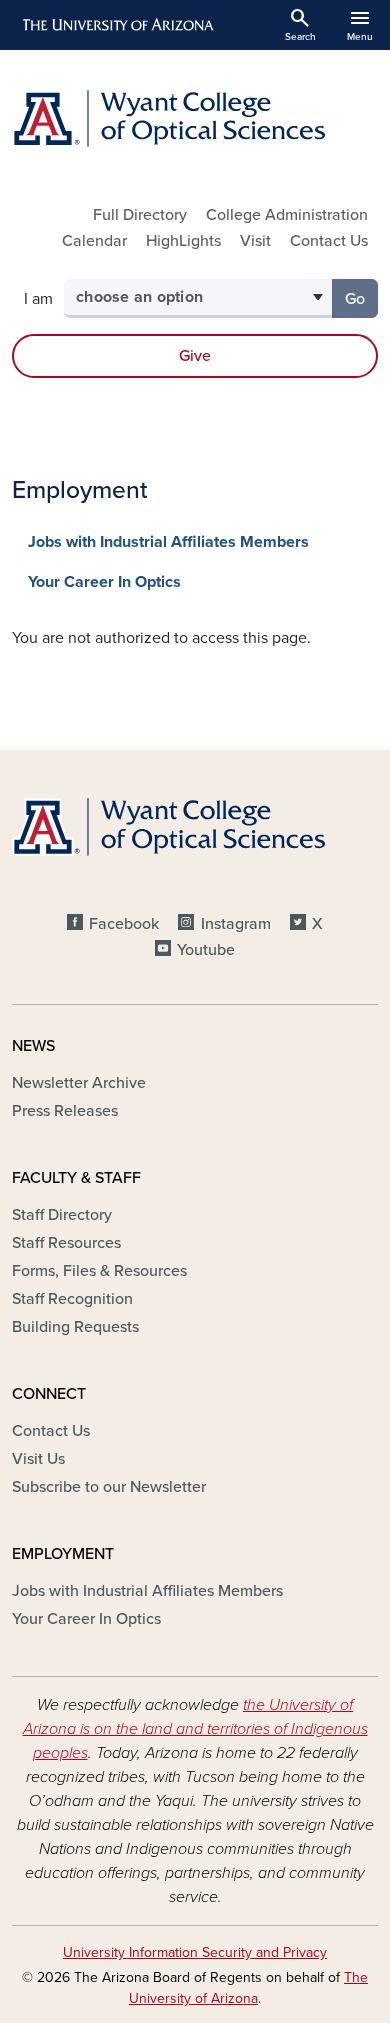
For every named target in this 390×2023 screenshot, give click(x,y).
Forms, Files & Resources (99, 1271)
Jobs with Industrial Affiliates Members (168, 542)
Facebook (124, 924)
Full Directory (140, 215)
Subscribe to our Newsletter (109, 1487)
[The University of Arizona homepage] (116, 25)
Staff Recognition (72, 1299)
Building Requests (75, 1327)
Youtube (206, 950)
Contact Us (329, 241)
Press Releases (65, 1111)
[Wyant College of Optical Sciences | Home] (195, 118)
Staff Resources (66, 1243)
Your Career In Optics (104, 582)
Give (195, 356)
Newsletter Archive (79, 1083)
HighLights (183, 241)
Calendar (94, 241)
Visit (255, 241)
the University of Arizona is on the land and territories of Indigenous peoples (195, 1729)
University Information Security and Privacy (195, 1952)
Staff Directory (62, 1215)
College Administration (287, 215)
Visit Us (38, 1459)
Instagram (235, 924)
